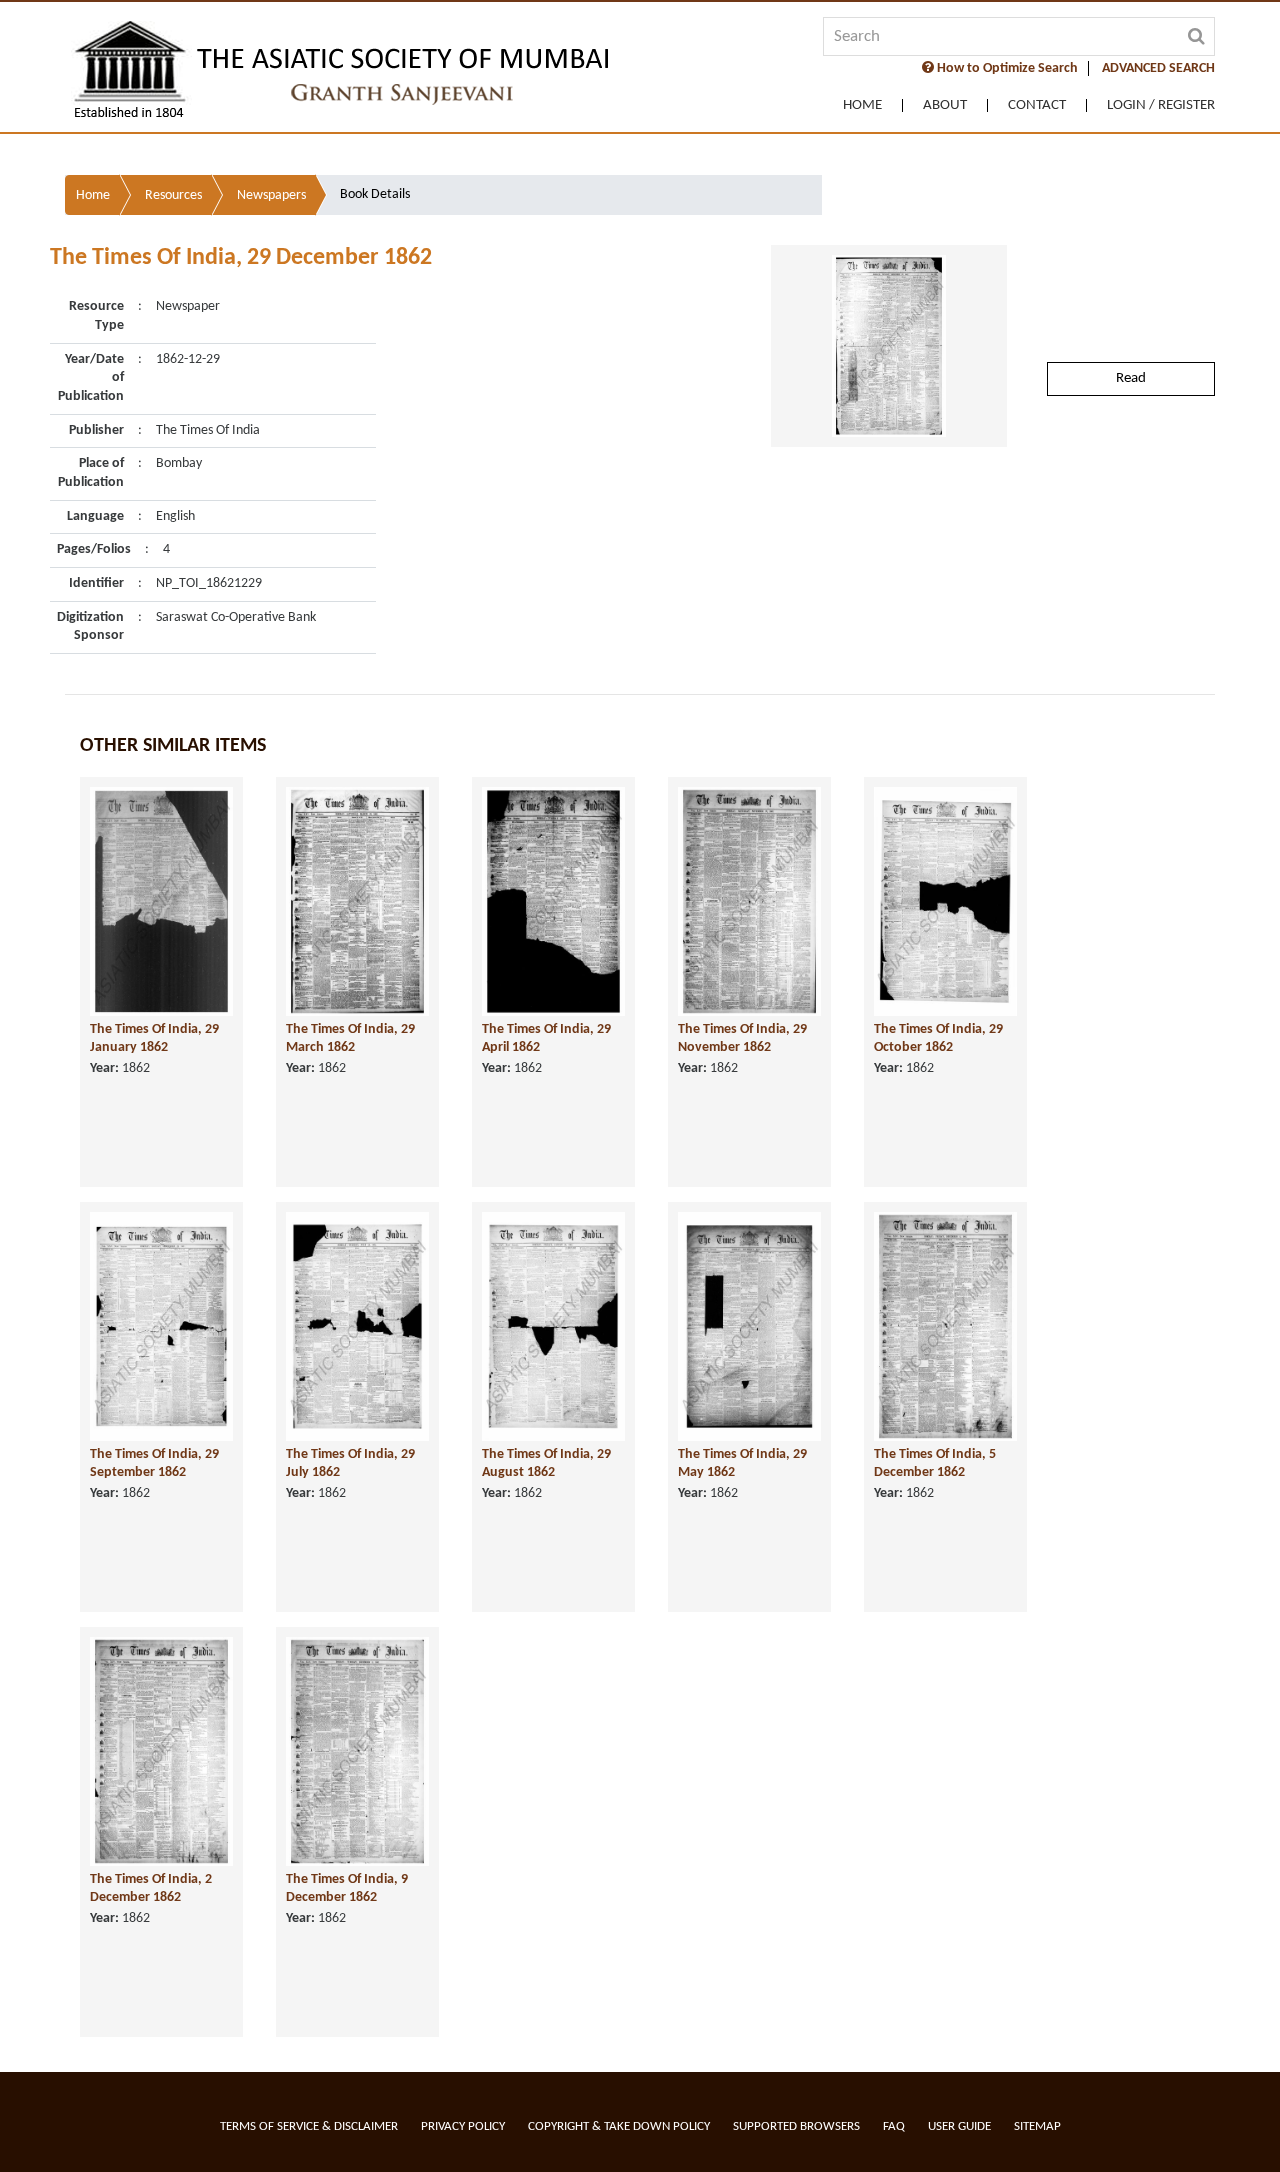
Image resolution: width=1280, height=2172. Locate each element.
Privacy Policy (463, 2126)
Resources (173, 195)
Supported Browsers (796, 2126)
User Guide (959, 2126)
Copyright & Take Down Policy (619, 2126)
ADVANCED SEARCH (1158, 68)
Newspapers (271, 195)
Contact (1037, 105)
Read (1131, 378)
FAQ (894, 2126)
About (945, 105)
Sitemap (1037, 2126)
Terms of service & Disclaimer (309, 2126)
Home (862, 105)
